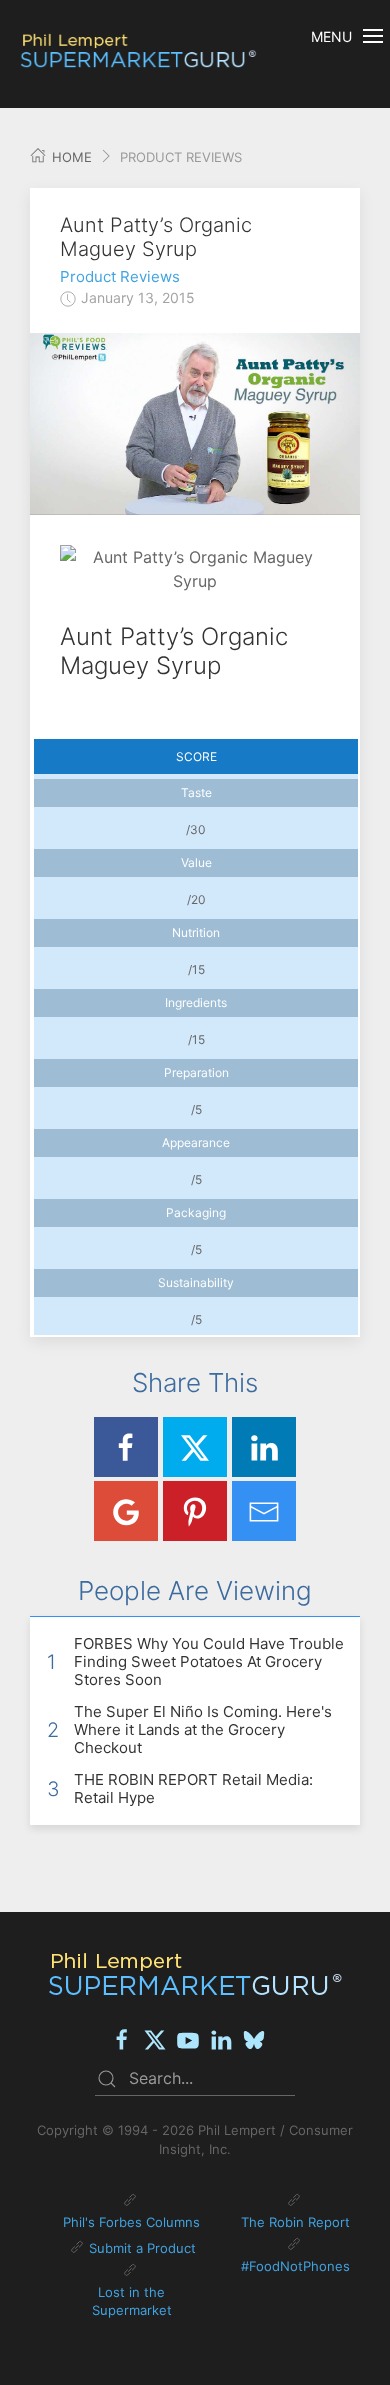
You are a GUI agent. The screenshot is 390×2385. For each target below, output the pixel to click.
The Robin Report (295, 2222)
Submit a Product (142, 2248)
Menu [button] (331, 36)
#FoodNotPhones (295, 2266)
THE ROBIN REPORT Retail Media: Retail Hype (193, 1788)
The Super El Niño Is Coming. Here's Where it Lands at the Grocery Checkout (203, 1729)
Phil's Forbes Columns (131, 2222)
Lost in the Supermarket (132, 2301)
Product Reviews (120, 276)
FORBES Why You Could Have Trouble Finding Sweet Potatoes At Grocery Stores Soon (209, 1661)
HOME (70, 157)
